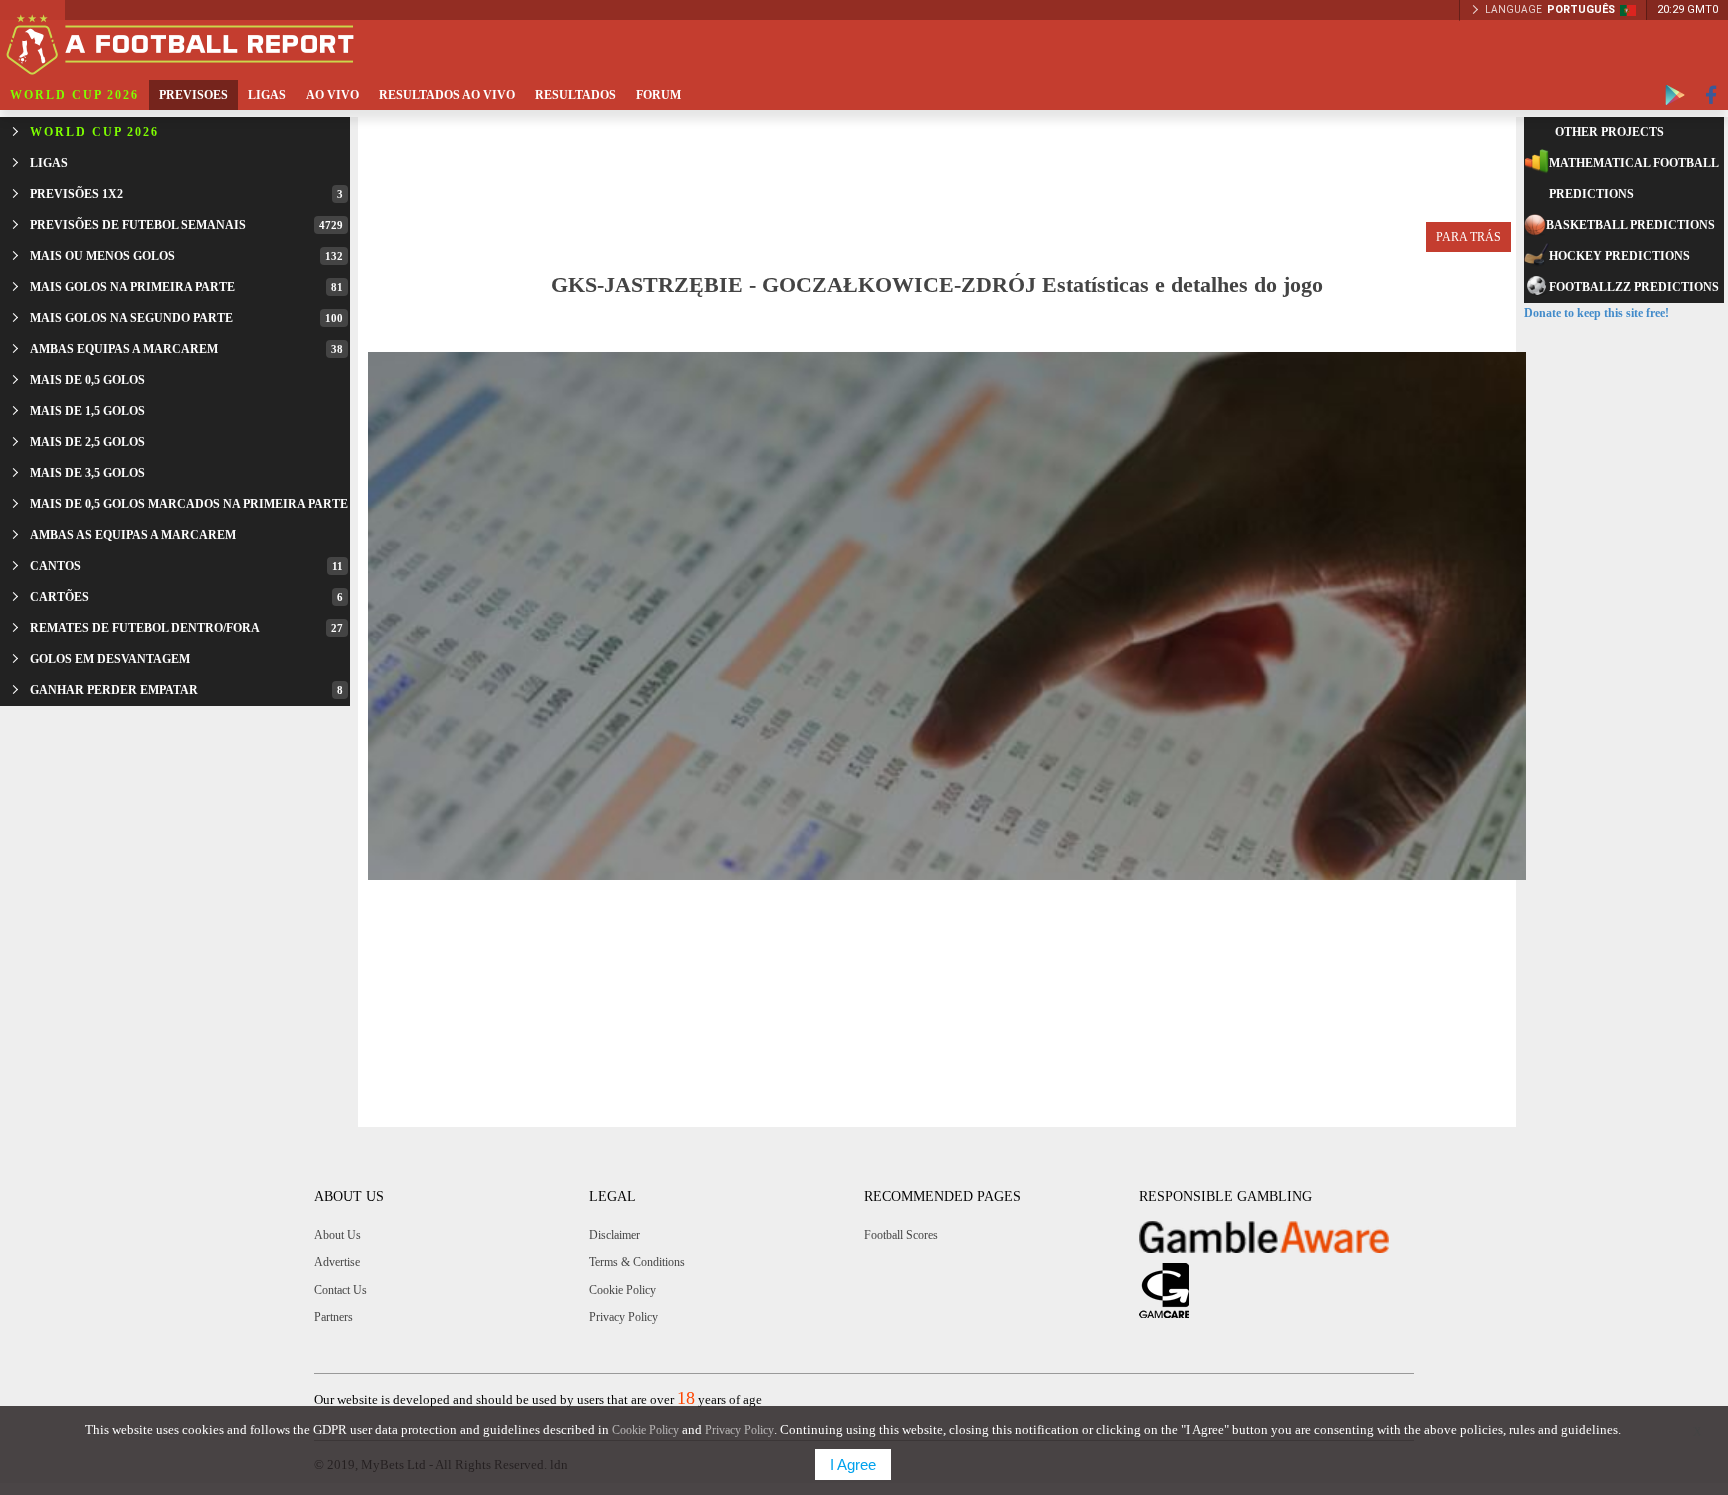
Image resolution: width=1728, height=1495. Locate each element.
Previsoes (193, 95)
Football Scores (901, 1235)
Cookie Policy (622, 1290)
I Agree (853, 1464)
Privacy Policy (623, 1317)
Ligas (267, 95)
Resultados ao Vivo (447, 95)
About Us (337, 1235)
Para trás (1468, 237)
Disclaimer (614, 1235)
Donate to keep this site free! (1596, 313)
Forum (658, 95)
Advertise (337, 1262)
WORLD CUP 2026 (74, 95)
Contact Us (340, 1290)
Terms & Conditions (637, 1262)
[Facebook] (1711, 95)
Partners (333, 1317)
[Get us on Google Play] (1675, 95)
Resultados (575, 95)
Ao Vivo (332, 95)
